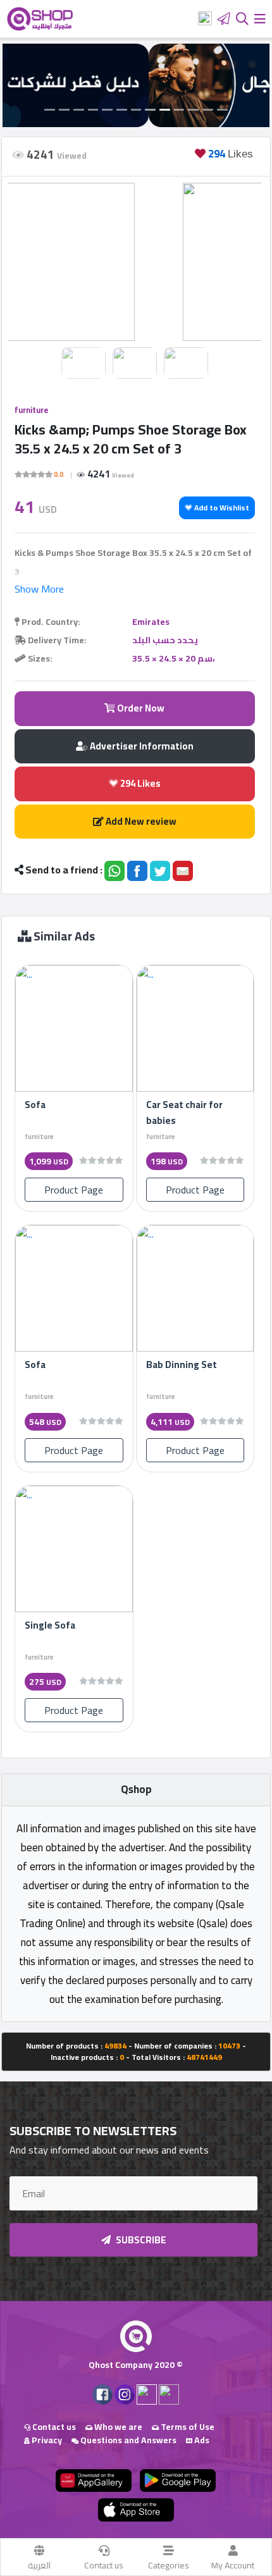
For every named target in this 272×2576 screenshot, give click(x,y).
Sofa (35, 1105)
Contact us (104, 2565)
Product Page (74, 1190)
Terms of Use (187, 2427)
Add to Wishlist (221, 508)
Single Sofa (50, 1625)
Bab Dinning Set (182, 1365)
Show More (39, 589)
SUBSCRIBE (140, 2240)
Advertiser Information (141, 746)
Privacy (46, 2440)
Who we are (117, 2427)
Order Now (140, 708)
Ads (201, 2440)
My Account (233, 2565)
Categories (169, 2565)
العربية (39, 2565)
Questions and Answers (127, 2440)
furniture (31, 410)
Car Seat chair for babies (184, 1112)
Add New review (140, 821)
